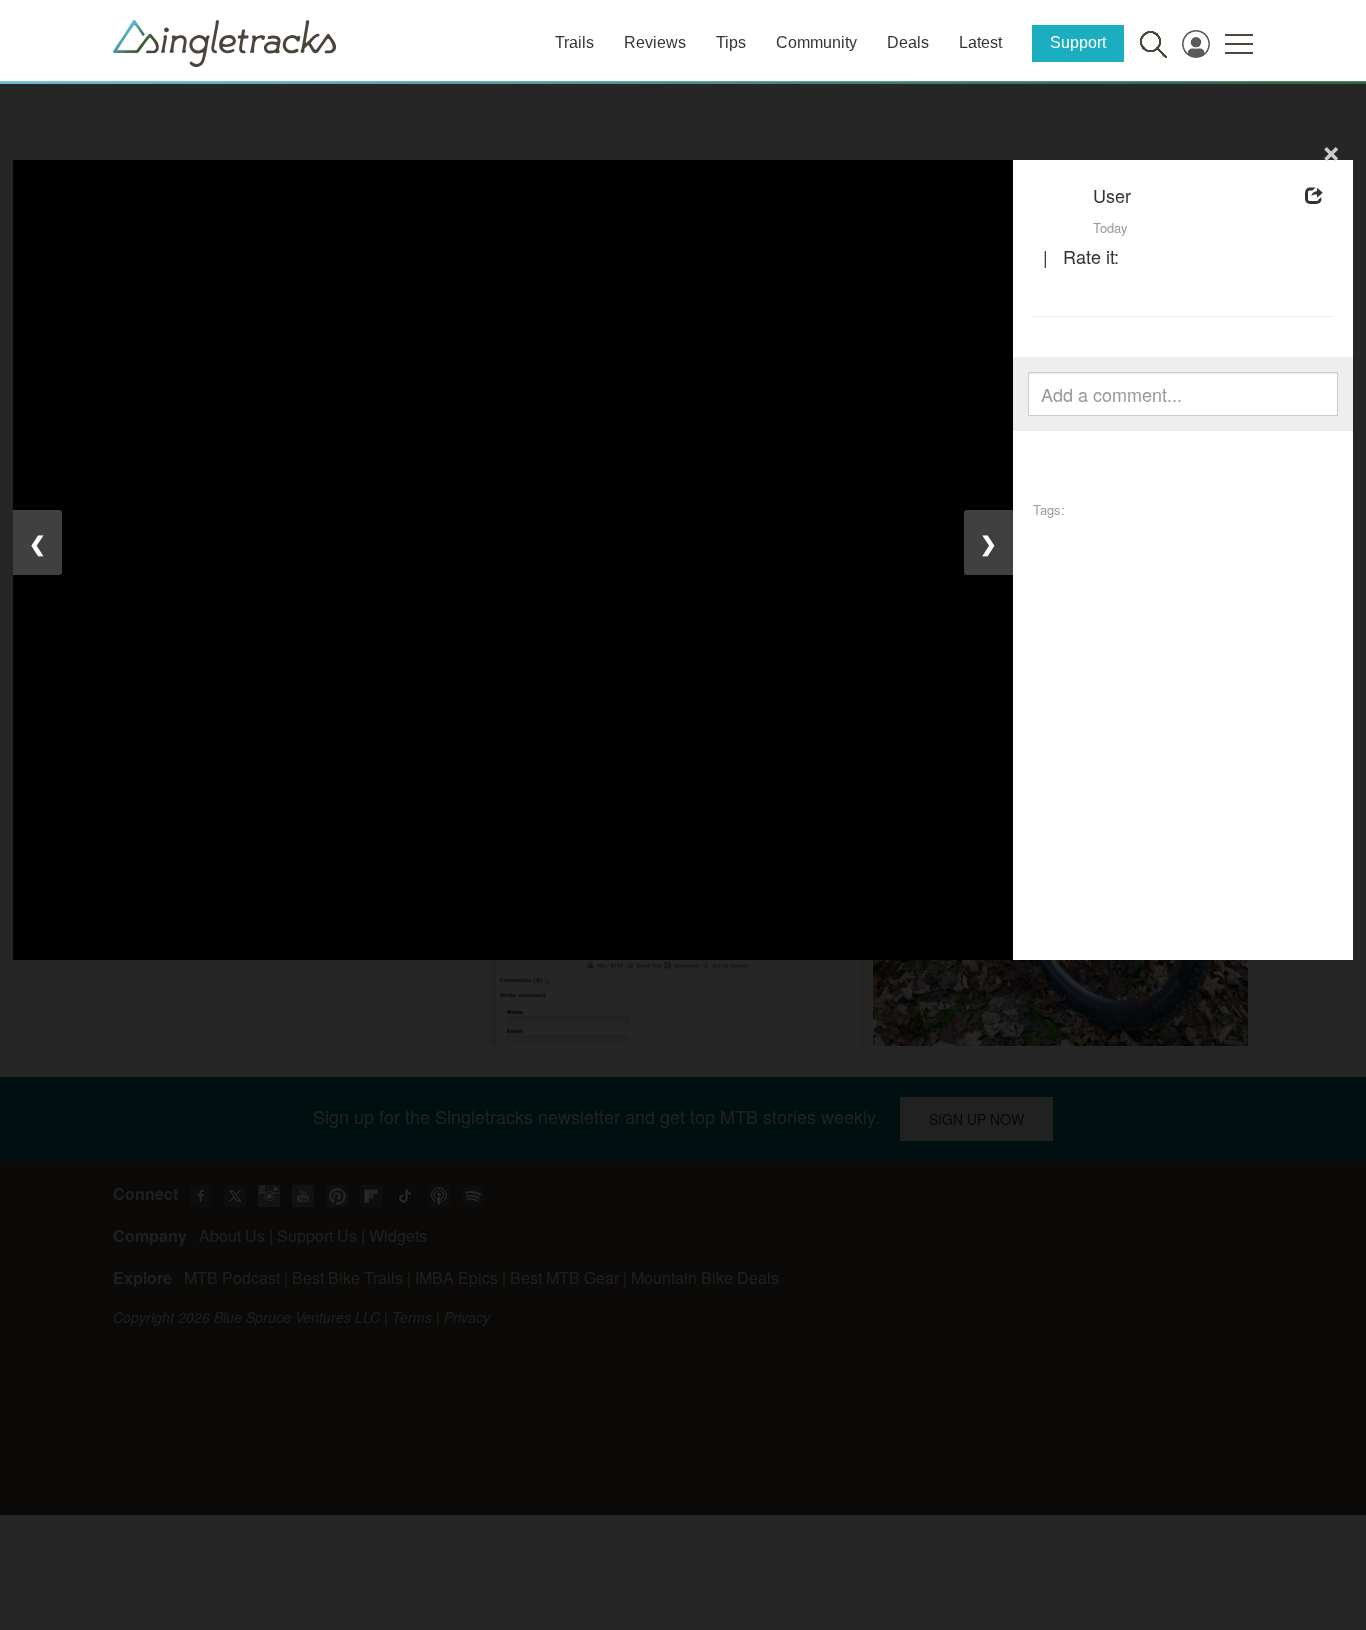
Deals (908, 42)
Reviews (655, 42)
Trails (574, 42)
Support (1078, 42)
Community (816, 42)
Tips (731, 42)
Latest (980, 42)
